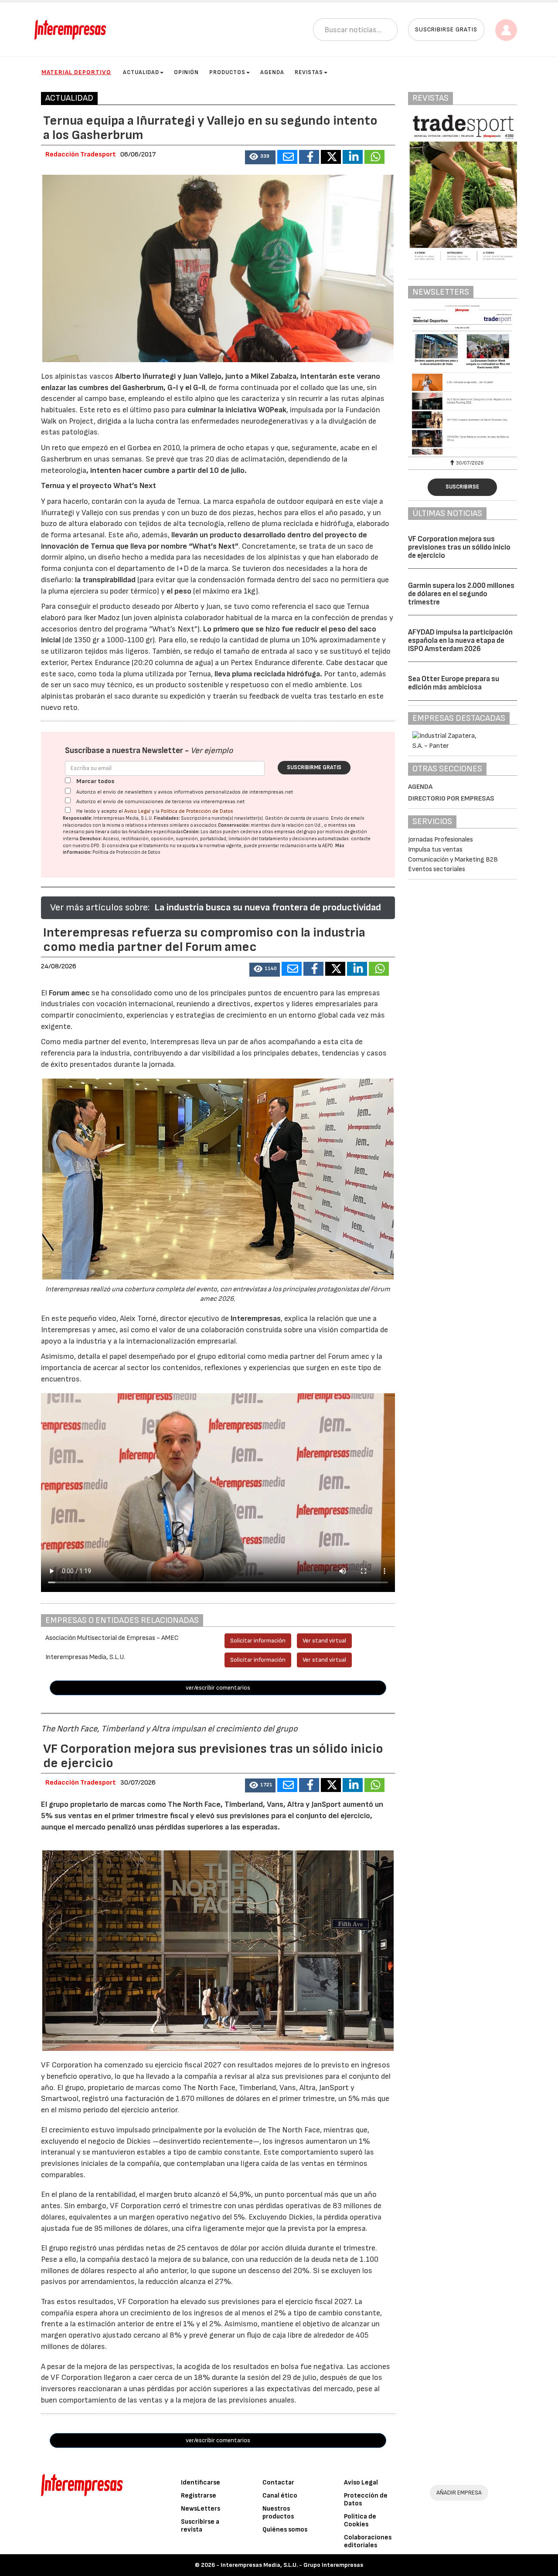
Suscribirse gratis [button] (446, 29)
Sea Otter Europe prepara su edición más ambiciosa (454, 683)
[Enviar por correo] (287, 157)
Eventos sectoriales (437, 869)
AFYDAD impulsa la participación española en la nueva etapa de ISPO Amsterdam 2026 (460, 640)
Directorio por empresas (451, 799)
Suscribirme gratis (314, 767)
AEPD (328, 846)
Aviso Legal (137, 811)
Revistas (309, 72)
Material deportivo (76, 72)
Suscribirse (462, 487)
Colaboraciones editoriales (368, 2541)
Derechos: (91, 839)
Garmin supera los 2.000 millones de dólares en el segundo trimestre (461, 594)
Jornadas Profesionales (441, 840)
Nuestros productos (278, 2513)
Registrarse (199, 2496)
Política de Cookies (360, 2520)
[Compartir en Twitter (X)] (331, 157)
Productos (227, 72)
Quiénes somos (285, 2530)
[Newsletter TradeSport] (463, 380)
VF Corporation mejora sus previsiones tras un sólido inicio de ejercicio (459, 547)
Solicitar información (258, 1641)
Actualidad (141, 72)
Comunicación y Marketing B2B (453, 860)
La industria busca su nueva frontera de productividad (268, 908)
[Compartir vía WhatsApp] (374, 157)
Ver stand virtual (324, 1641)
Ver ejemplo (212, 751)
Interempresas (256, 1319)
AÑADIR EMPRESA (459, 2493)
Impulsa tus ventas (435, 850)
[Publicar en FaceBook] (309, 157)
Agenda (272, 72)
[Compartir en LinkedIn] (353, 157)
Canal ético (280, 2496)
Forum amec (68, 993)
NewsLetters (201, 2509)
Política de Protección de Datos (197, 811)
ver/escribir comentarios (218, 1688)
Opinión (186, 72)
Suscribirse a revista (200, 2526)
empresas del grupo (295, 832)
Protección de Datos (366, 2500)
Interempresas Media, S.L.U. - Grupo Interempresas (292, 2565)
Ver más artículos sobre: (100, 908)
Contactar (278, 2483)
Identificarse (201, 2483)
